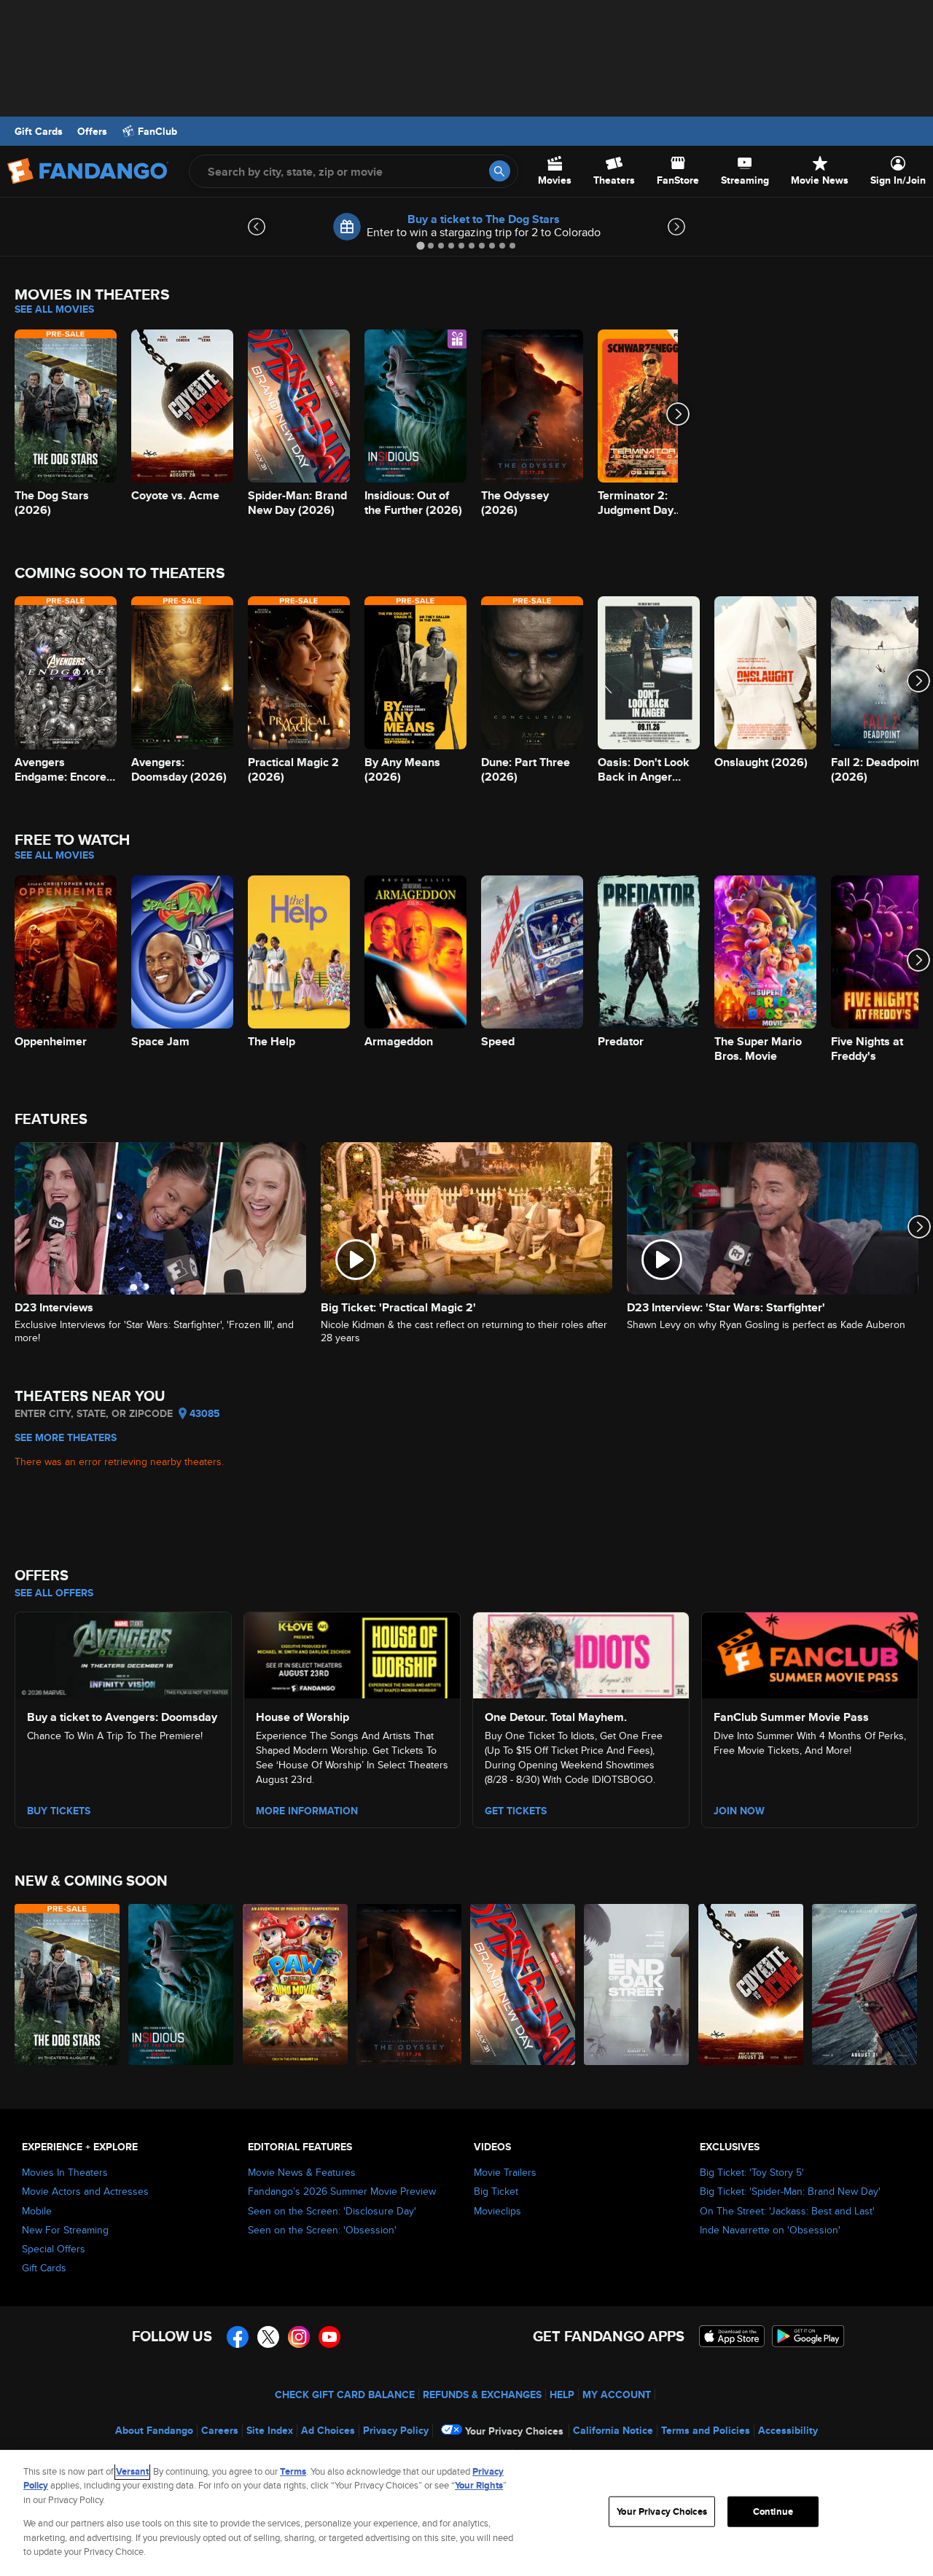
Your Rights (479, 2485)
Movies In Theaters (65, 2172)
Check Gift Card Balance (345, 2394)
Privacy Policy (396, 2430)
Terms (293, 2471)
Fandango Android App (808, 2336)
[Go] (500, 171)
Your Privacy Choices (514, 2431)
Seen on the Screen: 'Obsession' (322, 2230)
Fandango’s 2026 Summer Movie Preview (342, 2191)
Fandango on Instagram (299, 2337)
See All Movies (54, 309)
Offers (92, 131)
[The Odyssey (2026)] (410, 1984)
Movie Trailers (505, 2172)
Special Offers (54, 2249)
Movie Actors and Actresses (85, 2191)
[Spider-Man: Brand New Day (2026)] (523, 1984)
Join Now (739, 1811)
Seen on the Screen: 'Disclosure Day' (332, 2211)
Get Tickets (516, 1811)
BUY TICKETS (59, 1811)
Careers (220, 2430)
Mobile (37, 2211)
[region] (466, 2513)
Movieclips (497, 2211)
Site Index (270, 2430)
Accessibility (788, 2430)
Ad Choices (328, 2430)
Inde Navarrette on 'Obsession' (770, 2230)
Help (562, 2394)
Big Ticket (496, 2191)
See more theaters (66, 1437)
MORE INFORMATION (307, 1811)
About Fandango (154, 2430)
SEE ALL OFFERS (54, 1593)
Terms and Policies (706, 2430)
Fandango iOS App (732, 2336)
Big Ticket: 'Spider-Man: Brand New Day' (790, 2191)
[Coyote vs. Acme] (752, 1984)
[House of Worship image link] (352, 1653)
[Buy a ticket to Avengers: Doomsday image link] (123, 1653)
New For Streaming (65, 2230)
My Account (617, 2394)
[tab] (420, 245)
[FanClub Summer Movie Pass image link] (810, 1653)
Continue (773, 2511)
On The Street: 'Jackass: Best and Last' (787, 2211)
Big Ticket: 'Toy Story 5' (752, 2172)
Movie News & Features (302, 2172)
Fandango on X (268, 2337)
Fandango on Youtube (329, 2337)
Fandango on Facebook (238, 2337)
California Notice (613, 2430)
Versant (132, 2471)
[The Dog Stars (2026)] (68, 1984)
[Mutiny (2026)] (865, 1984)
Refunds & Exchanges (482, 2394)
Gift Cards (39, 131)
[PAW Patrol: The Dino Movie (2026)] (296, 1984)
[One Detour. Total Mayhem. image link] (581, 1653)
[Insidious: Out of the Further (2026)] (181, 1984)
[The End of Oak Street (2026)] (637, 1984)
